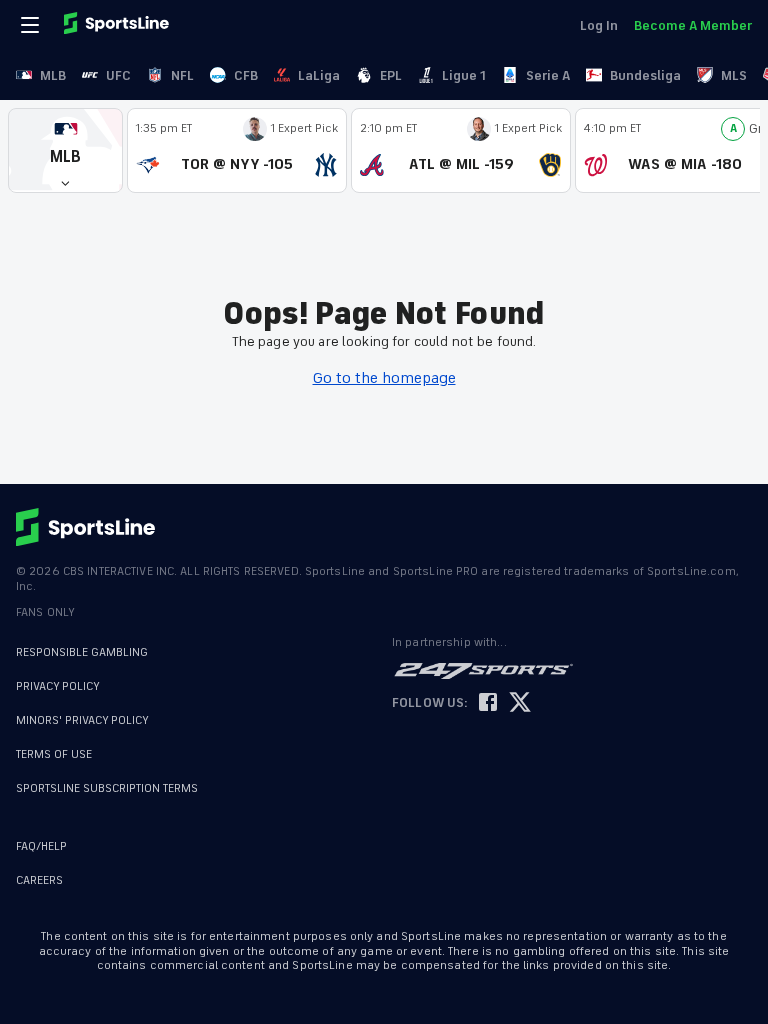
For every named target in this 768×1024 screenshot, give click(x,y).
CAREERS (39, 880)
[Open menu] (32, 25)
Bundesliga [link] (645, 75)
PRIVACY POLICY (58, 686)
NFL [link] (182, 75)
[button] (65, 150)
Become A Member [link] (693, 25)
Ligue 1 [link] (464, 75)
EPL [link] (391, 75)
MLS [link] (734, 75)
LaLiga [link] (319, 75)
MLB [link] (53, 75)
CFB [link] (246, 75)
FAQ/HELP (41, 846)
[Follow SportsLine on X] (520, 703)
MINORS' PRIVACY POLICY (82, 720)
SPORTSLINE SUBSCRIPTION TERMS (107, 788)
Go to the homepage (384, 378)
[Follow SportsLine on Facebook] (488, 703)
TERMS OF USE (54, 754)
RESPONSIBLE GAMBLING (82, 652)
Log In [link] (599, 25)
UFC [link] (118, 75)
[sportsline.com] (118, 25)
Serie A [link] (548, 75)
